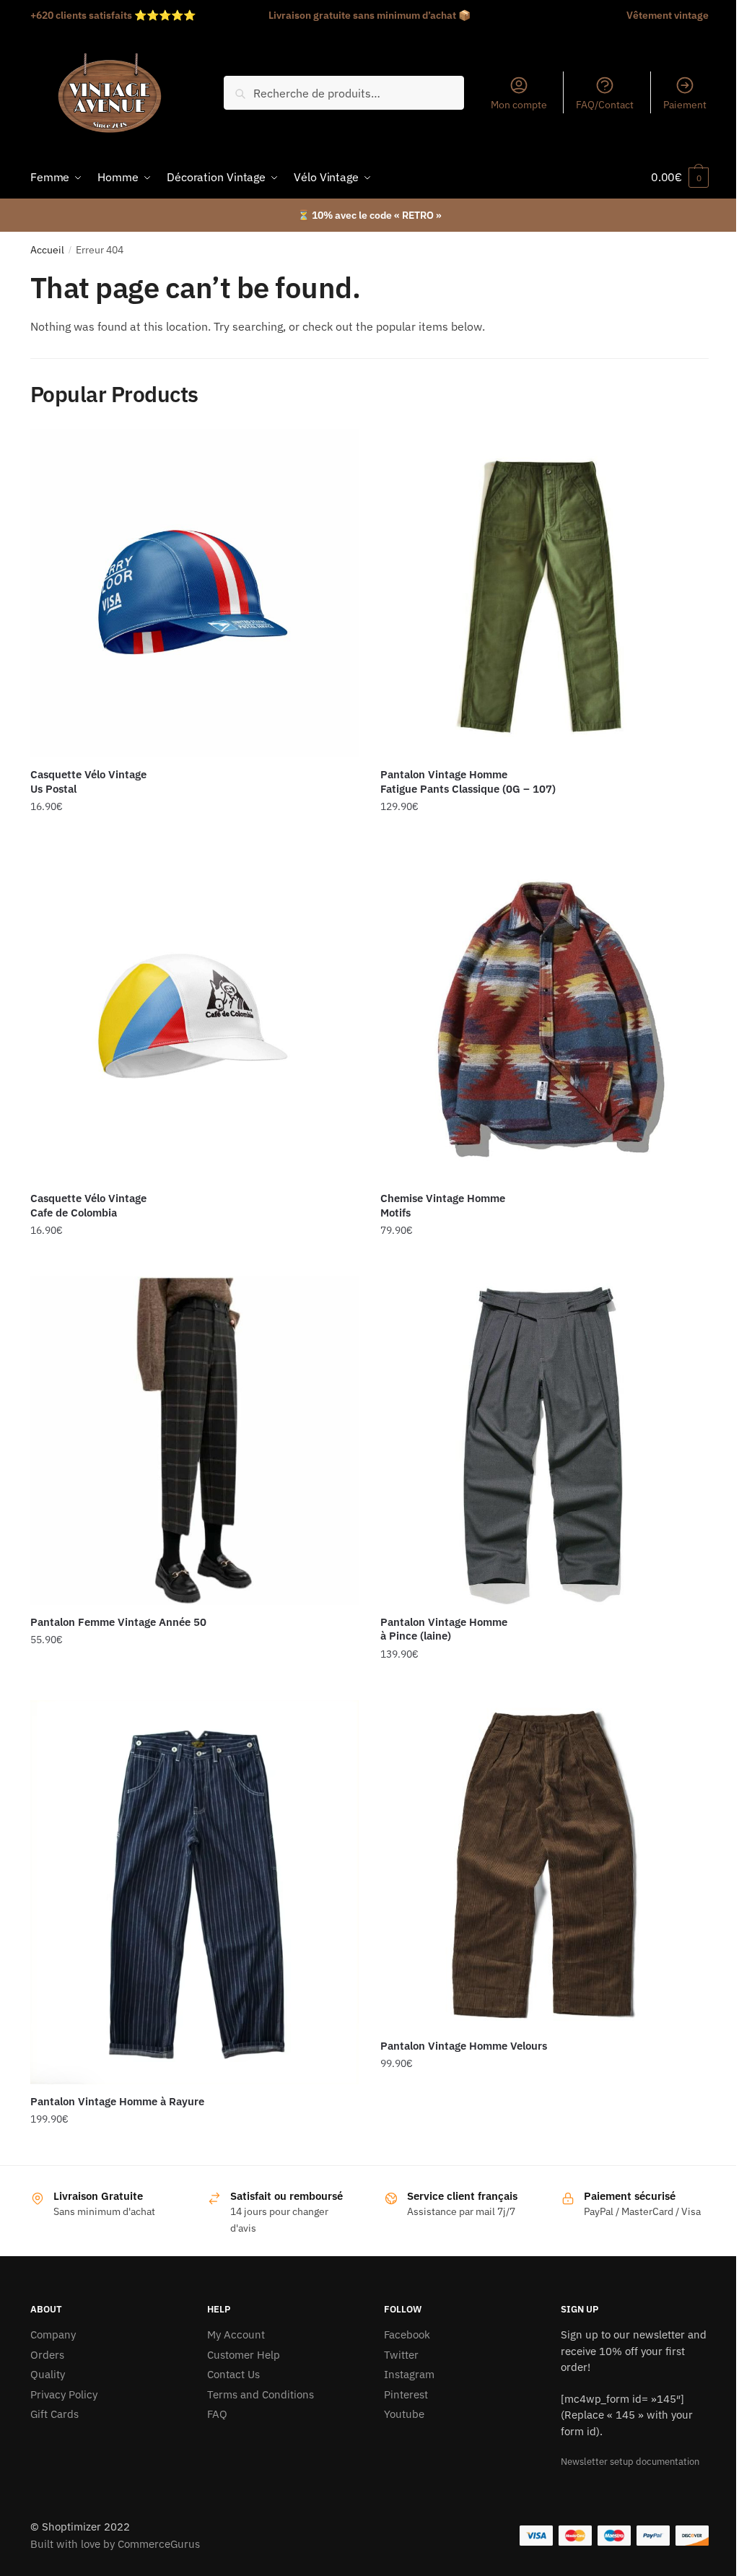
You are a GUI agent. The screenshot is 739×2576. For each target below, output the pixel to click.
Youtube (404, 2414)
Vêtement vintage (668, 15)
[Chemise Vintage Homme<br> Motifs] (545, 1017)
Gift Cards (54, 2414)
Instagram (409, 2374)
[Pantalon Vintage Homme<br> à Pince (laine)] (545, 1441)
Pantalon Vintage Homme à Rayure (117, 2101)
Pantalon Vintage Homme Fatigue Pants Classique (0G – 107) (468, 782)
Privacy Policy (64, 2394)
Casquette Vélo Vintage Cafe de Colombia (88, 1205)
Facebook (407, 2334)
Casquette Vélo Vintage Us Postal (88, 782)
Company (53, 2334)
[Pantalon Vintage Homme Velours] (545, 1864)
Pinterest (406, 2394)
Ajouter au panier (194, 836)
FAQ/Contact (605, 105)
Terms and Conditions (261, 2394)
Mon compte (519, 105)
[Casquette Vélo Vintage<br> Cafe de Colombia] (194, 1017)
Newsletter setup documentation (630, 2462)
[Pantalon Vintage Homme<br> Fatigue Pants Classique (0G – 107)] (545, 593)
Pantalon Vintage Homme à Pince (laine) (444, 1629)
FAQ (217, 2414)
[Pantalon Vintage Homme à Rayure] (194, 1892)
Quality (48, 2374)
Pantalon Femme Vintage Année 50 (118, 1622)
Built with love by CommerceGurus (115, 2544)
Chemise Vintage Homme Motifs (443, 1205)
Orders (47, 2355)
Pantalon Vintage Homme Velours (464, 2046)
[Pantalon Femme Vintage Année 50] (194, 1441)
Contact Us (233, 2374)
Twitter (401, 2355)
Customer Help (244, 2355)
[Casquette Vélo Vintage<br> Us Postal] (194, 593)
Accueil (47, 250)
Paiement (685, 105)
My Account (236, 2334)
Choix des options (545, 836)
